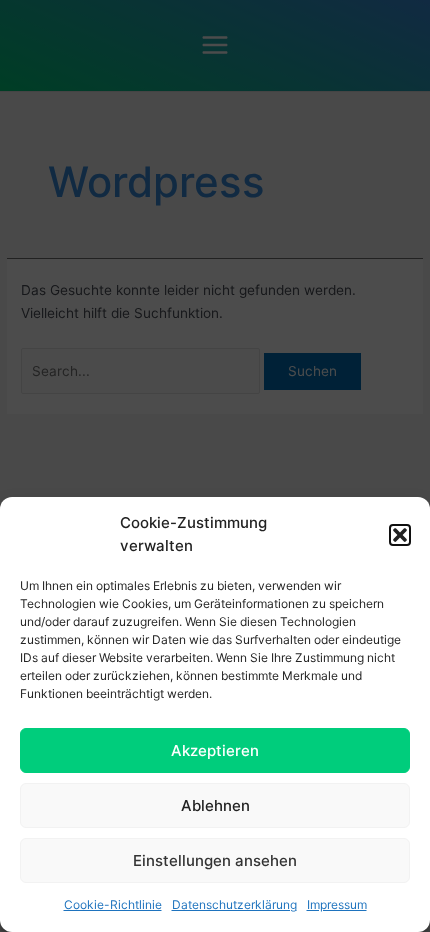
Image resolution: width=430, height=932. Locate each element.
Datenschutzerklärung (234, 904)
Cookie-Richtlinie (113, 904)
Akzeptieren (215, 750)
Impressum (337, 904)
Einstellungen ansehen (215, 860)
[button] (400, 535)
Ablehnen (215, 805)
